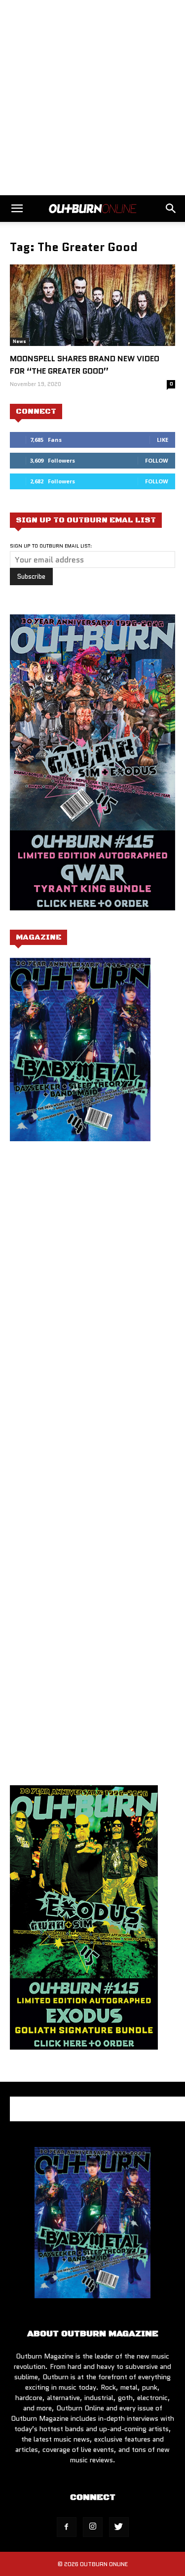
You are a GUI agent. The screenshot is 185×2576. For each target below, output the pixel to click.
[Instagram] (93, 2527)
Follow (157, 460)
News (19, 341)
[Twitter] (119, 2527)
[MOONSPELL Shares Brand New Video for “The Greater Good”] (92, 305)
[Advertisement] (92, 98)
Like (163, 440)
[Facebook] (67, 2527)
